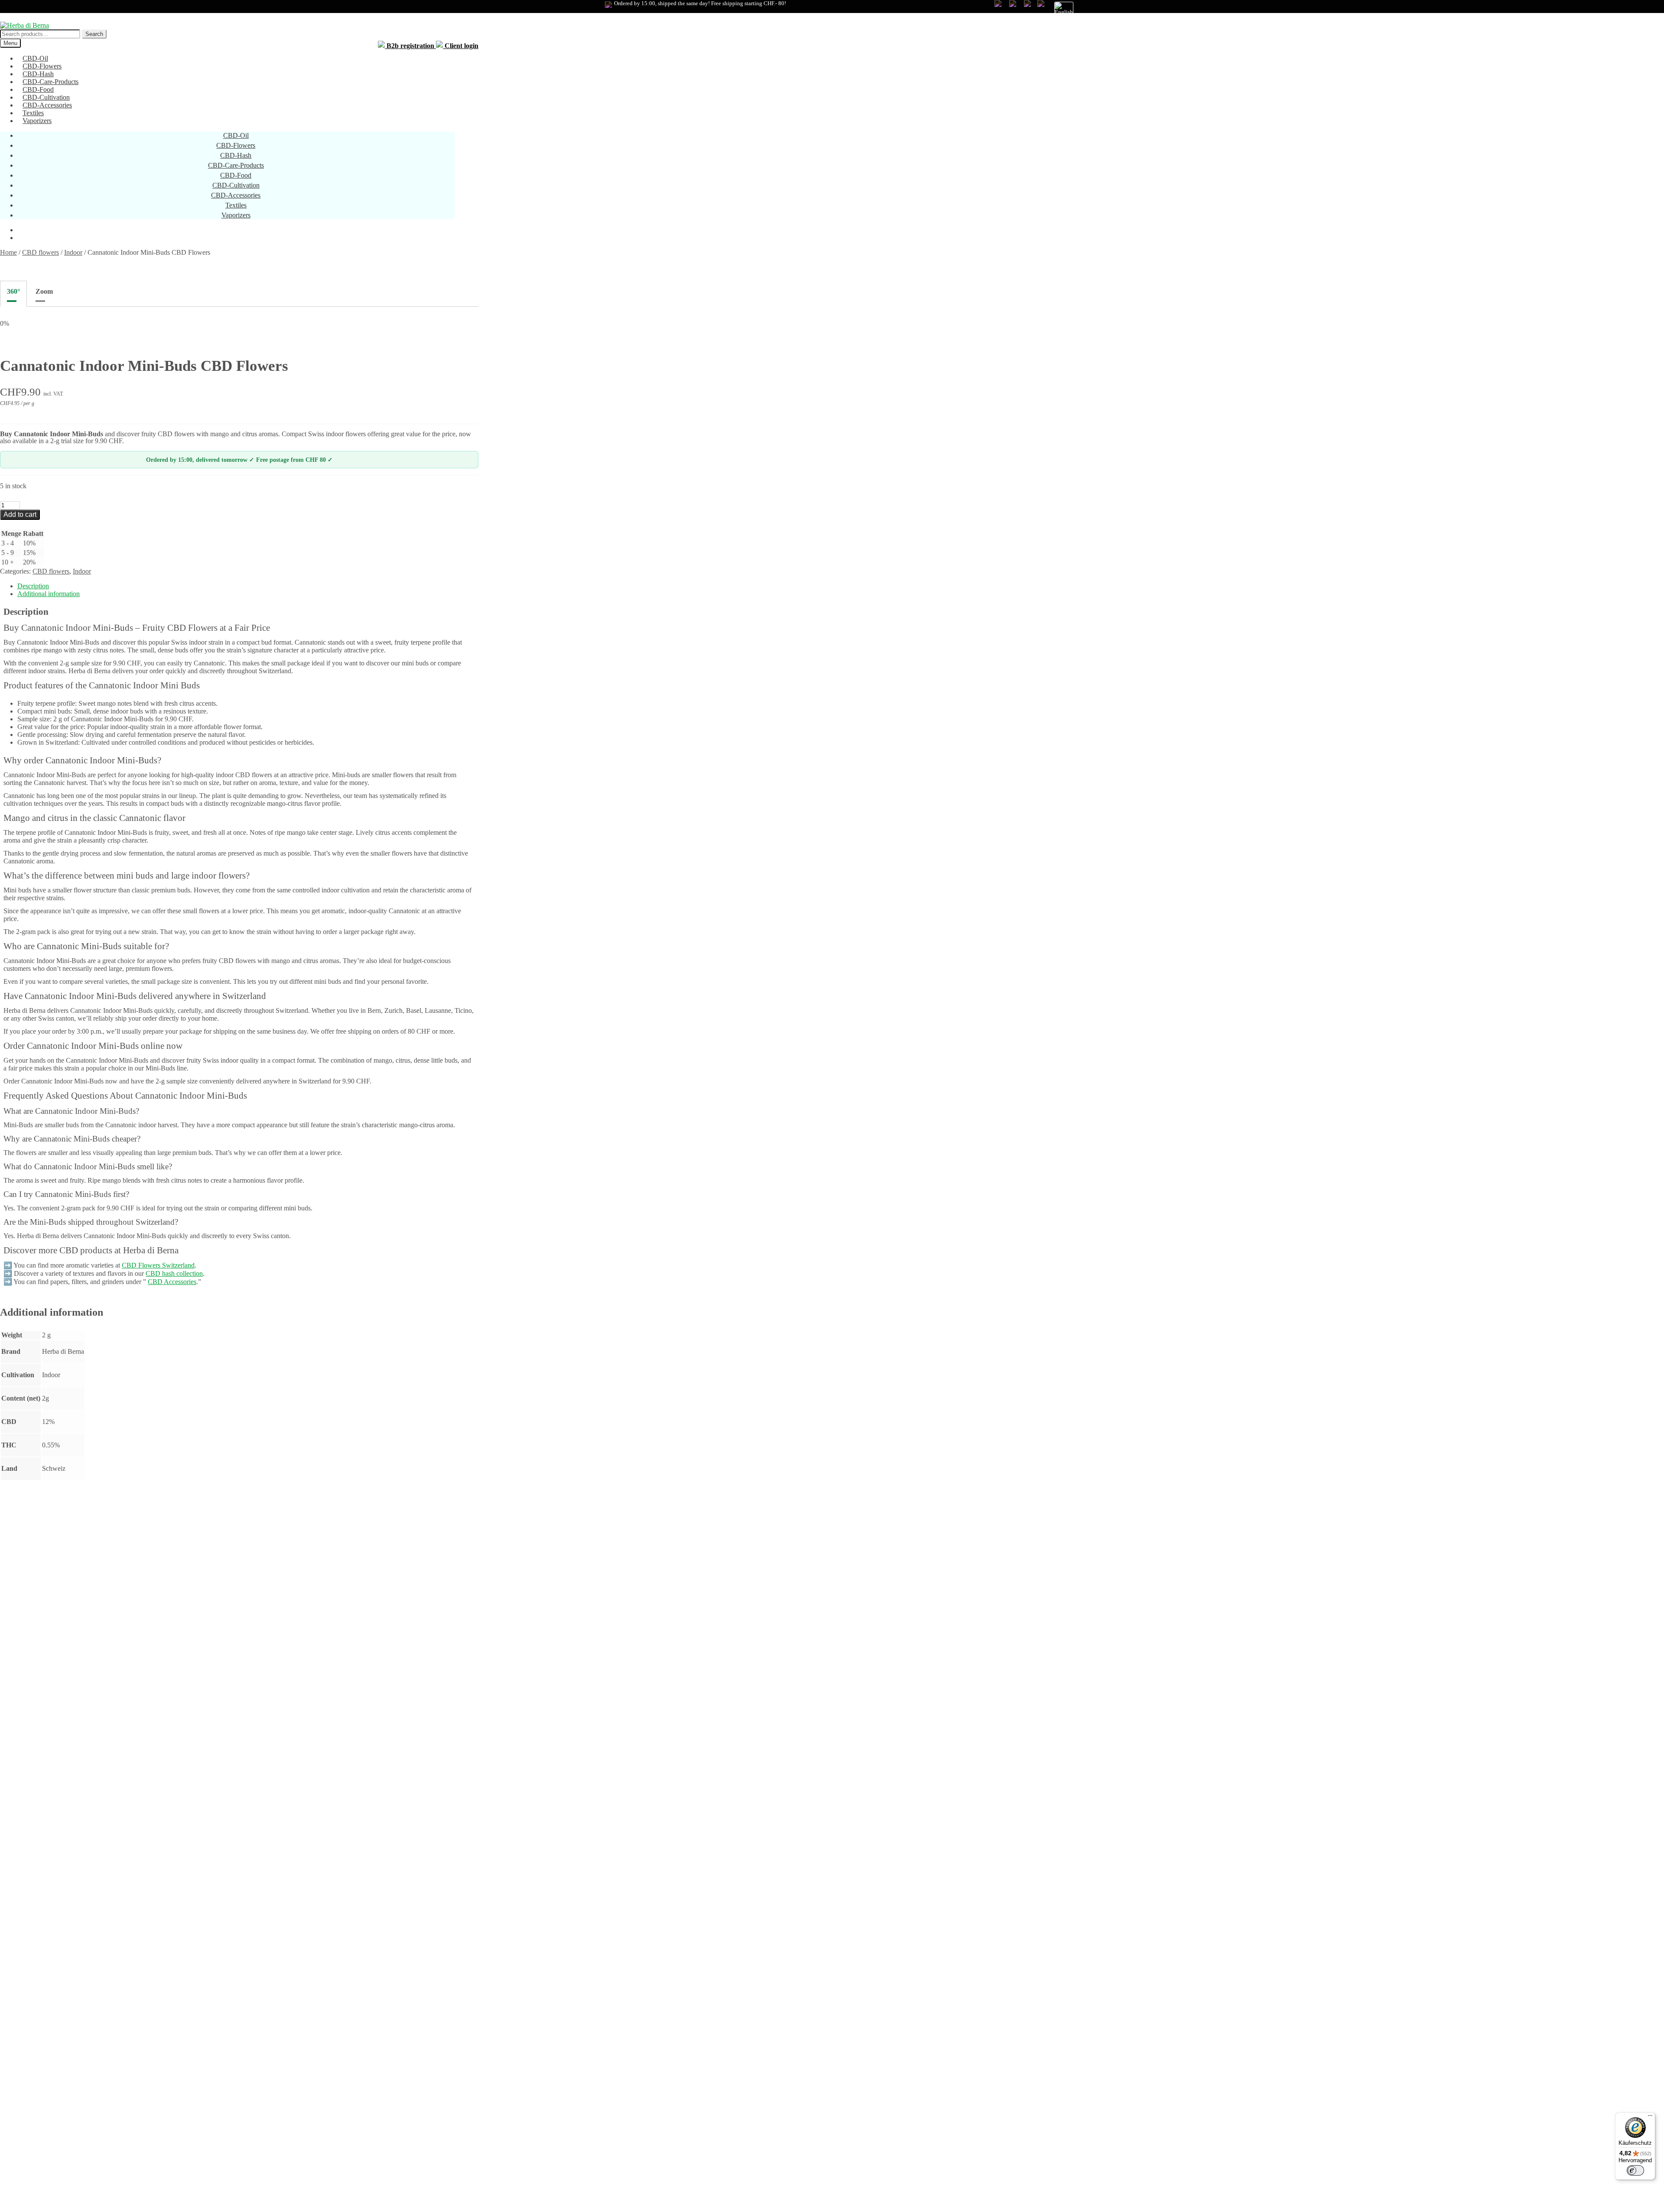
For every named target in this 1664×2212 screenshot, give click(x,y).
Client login (461, 46)
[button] (1059, 9)
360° (13, 291)
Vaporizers (37, 121)
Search (94, 34)
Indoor (73, 252)
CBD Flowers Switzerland (158, 1265)
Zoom (44, 291)
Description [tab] (33, 586)
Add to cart (20, 514)
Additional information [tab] (49, 594)
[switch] (1635, 2170)
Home (8, 252)
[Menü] (1650, 2118)
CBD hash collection (174, 1273)
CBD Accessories (172, 1282)
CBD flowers (41, 252)
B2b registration (410, 46)
